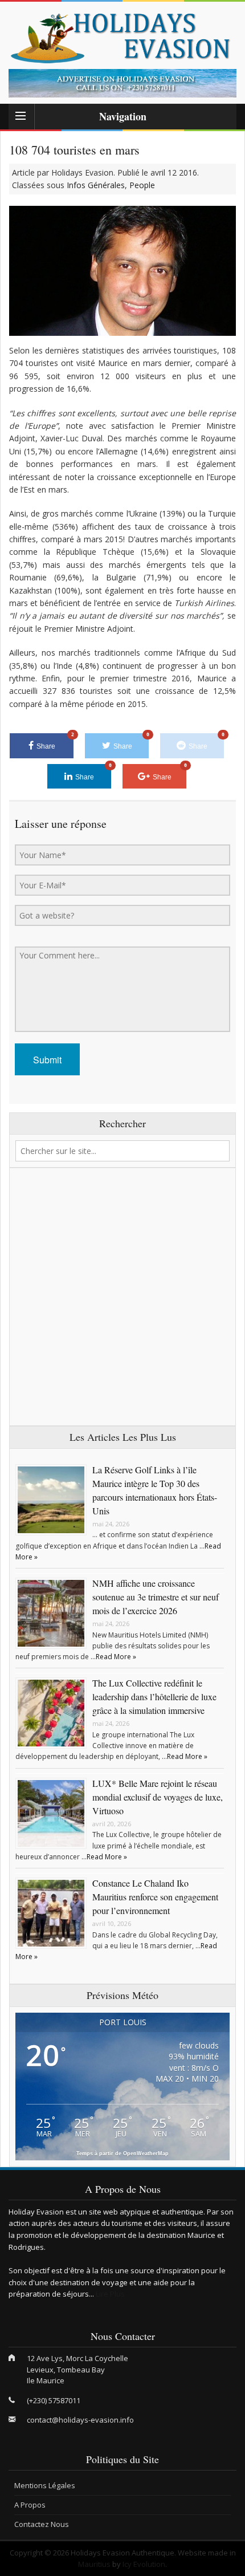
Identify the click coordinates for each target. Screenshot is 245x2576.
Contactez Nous (42, 2524)
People (142, 185)
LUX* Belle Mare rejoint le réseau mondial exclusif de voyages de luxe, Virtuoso (158, 1797)
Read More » (116, 1657)
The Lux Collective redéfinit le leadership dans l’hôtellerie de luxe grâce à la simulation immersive (154, 1697)
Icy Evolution (144, 2564)
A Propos (30, 2505)
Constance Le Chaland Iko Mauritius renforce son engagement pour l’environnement (155, 1897)
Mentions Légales (45, 2485)
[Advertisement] (122, 1297)
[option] (122, 83)
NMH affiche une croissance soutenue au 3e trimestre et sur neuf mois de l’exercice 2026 (156, 1597)
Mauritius (94, 2564)
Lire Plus (110, 2294)
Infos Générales (96, 185)
